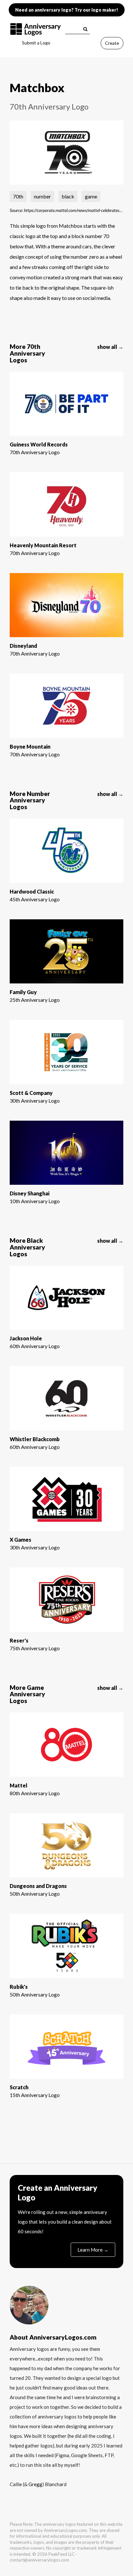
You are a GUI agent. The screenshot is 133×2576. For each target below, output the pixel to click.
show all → (110, 347)
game (91, 196)
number (42, 196)
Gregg (35, 2484)
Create (112, 43)
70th (18, 196)
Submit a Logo (36, 43)
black (68, 196)
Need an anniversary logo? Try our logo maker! (67, 10)
